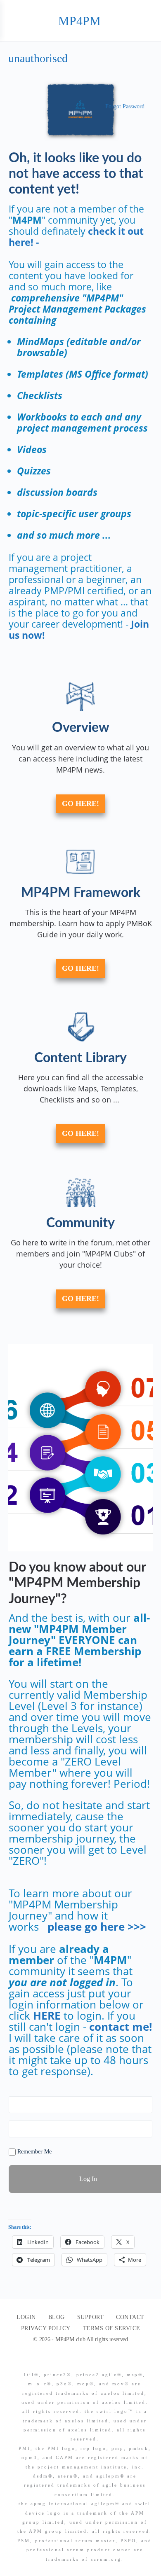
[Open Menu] (13, 20)
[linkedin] (92, 2361)
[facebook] (77, 2361)
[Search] (146, 21)
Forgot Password (125, 106)
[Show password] (144, 2129)
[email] (62, 2361)
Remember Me (34, 2152)
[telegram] (107, 2361)
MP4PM (79, 21)
